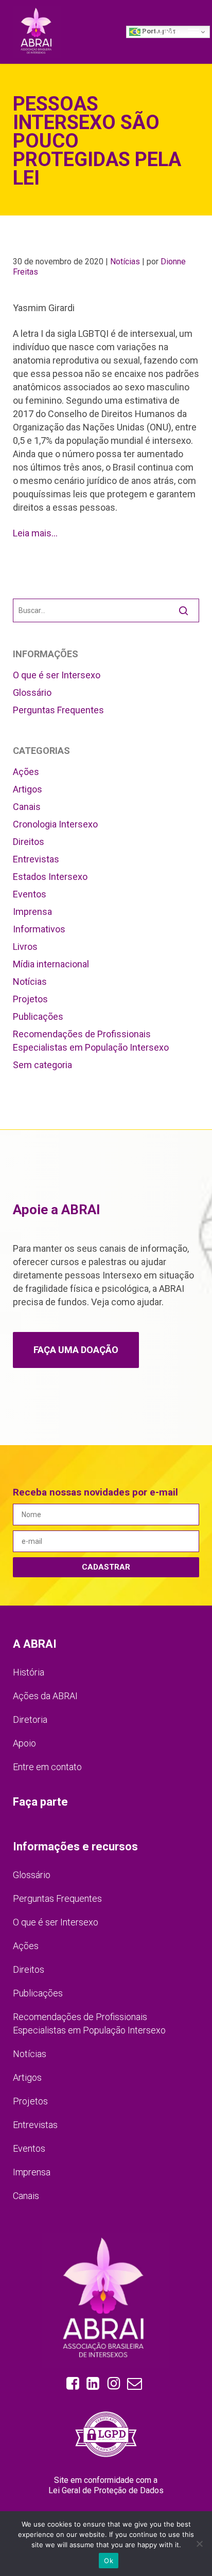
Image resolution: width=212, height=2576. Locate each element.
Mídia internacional (51, 964)
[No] (199, 2544)
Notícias (125, 262)
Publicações (38, 1016)
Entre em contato (47, 1767)
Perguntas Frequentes (58, 710)
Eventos (30, 894)
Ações (26, 772)
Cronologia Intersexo (55, 824)
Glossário (32, 692)
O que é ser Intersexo (57, 675)
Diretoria (30, 1719)
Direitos (29, 842)
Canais (27, 807)
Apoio (24, 1743)
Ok (109, 2561)
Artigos (28, 789)
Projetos (30, 999)
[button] (177, 31)
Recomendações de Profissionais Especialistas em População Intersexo (91, 1041)
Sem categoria (42, 1065)
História (29, 1672)
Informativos (39, 929)
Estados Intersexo (50, 877)
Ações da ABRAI (45, 1696)
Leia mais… (35, 533)
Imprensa (32, 912)
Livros (25, 947)
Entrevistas (36, 859)
